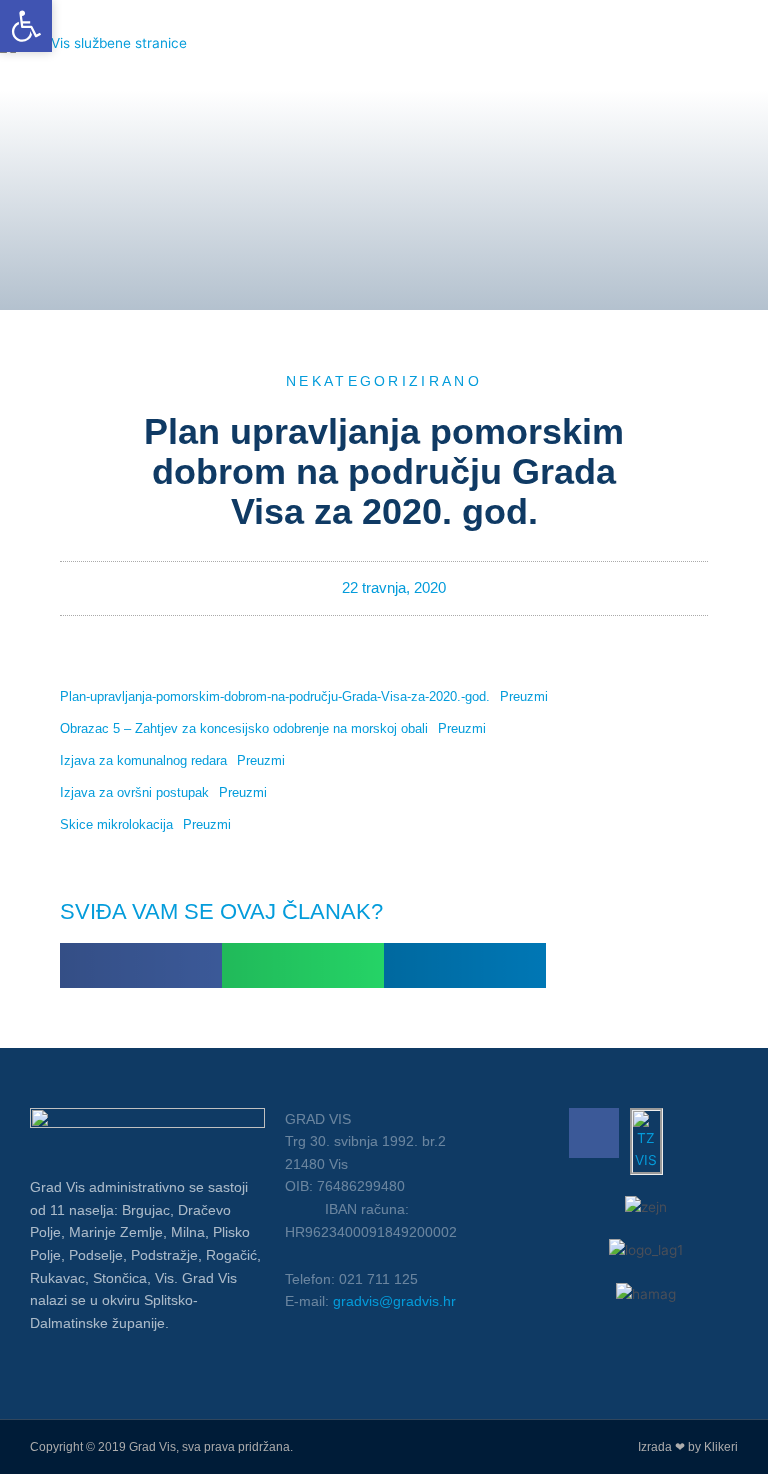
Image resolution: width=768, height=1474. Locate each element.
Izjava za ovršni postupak (134, 792)
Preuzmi (524, 696)
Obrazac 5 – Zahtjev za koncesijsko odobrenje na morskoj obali (244, 728)
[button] (141, 965)
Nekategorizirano (384, 381)
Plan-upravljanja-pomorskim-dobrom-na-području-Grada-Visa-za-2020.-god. (275, 696)
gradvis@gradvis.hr (394, 1301)
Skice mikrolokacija (116, 824)
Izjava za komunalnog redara (143, 760)
